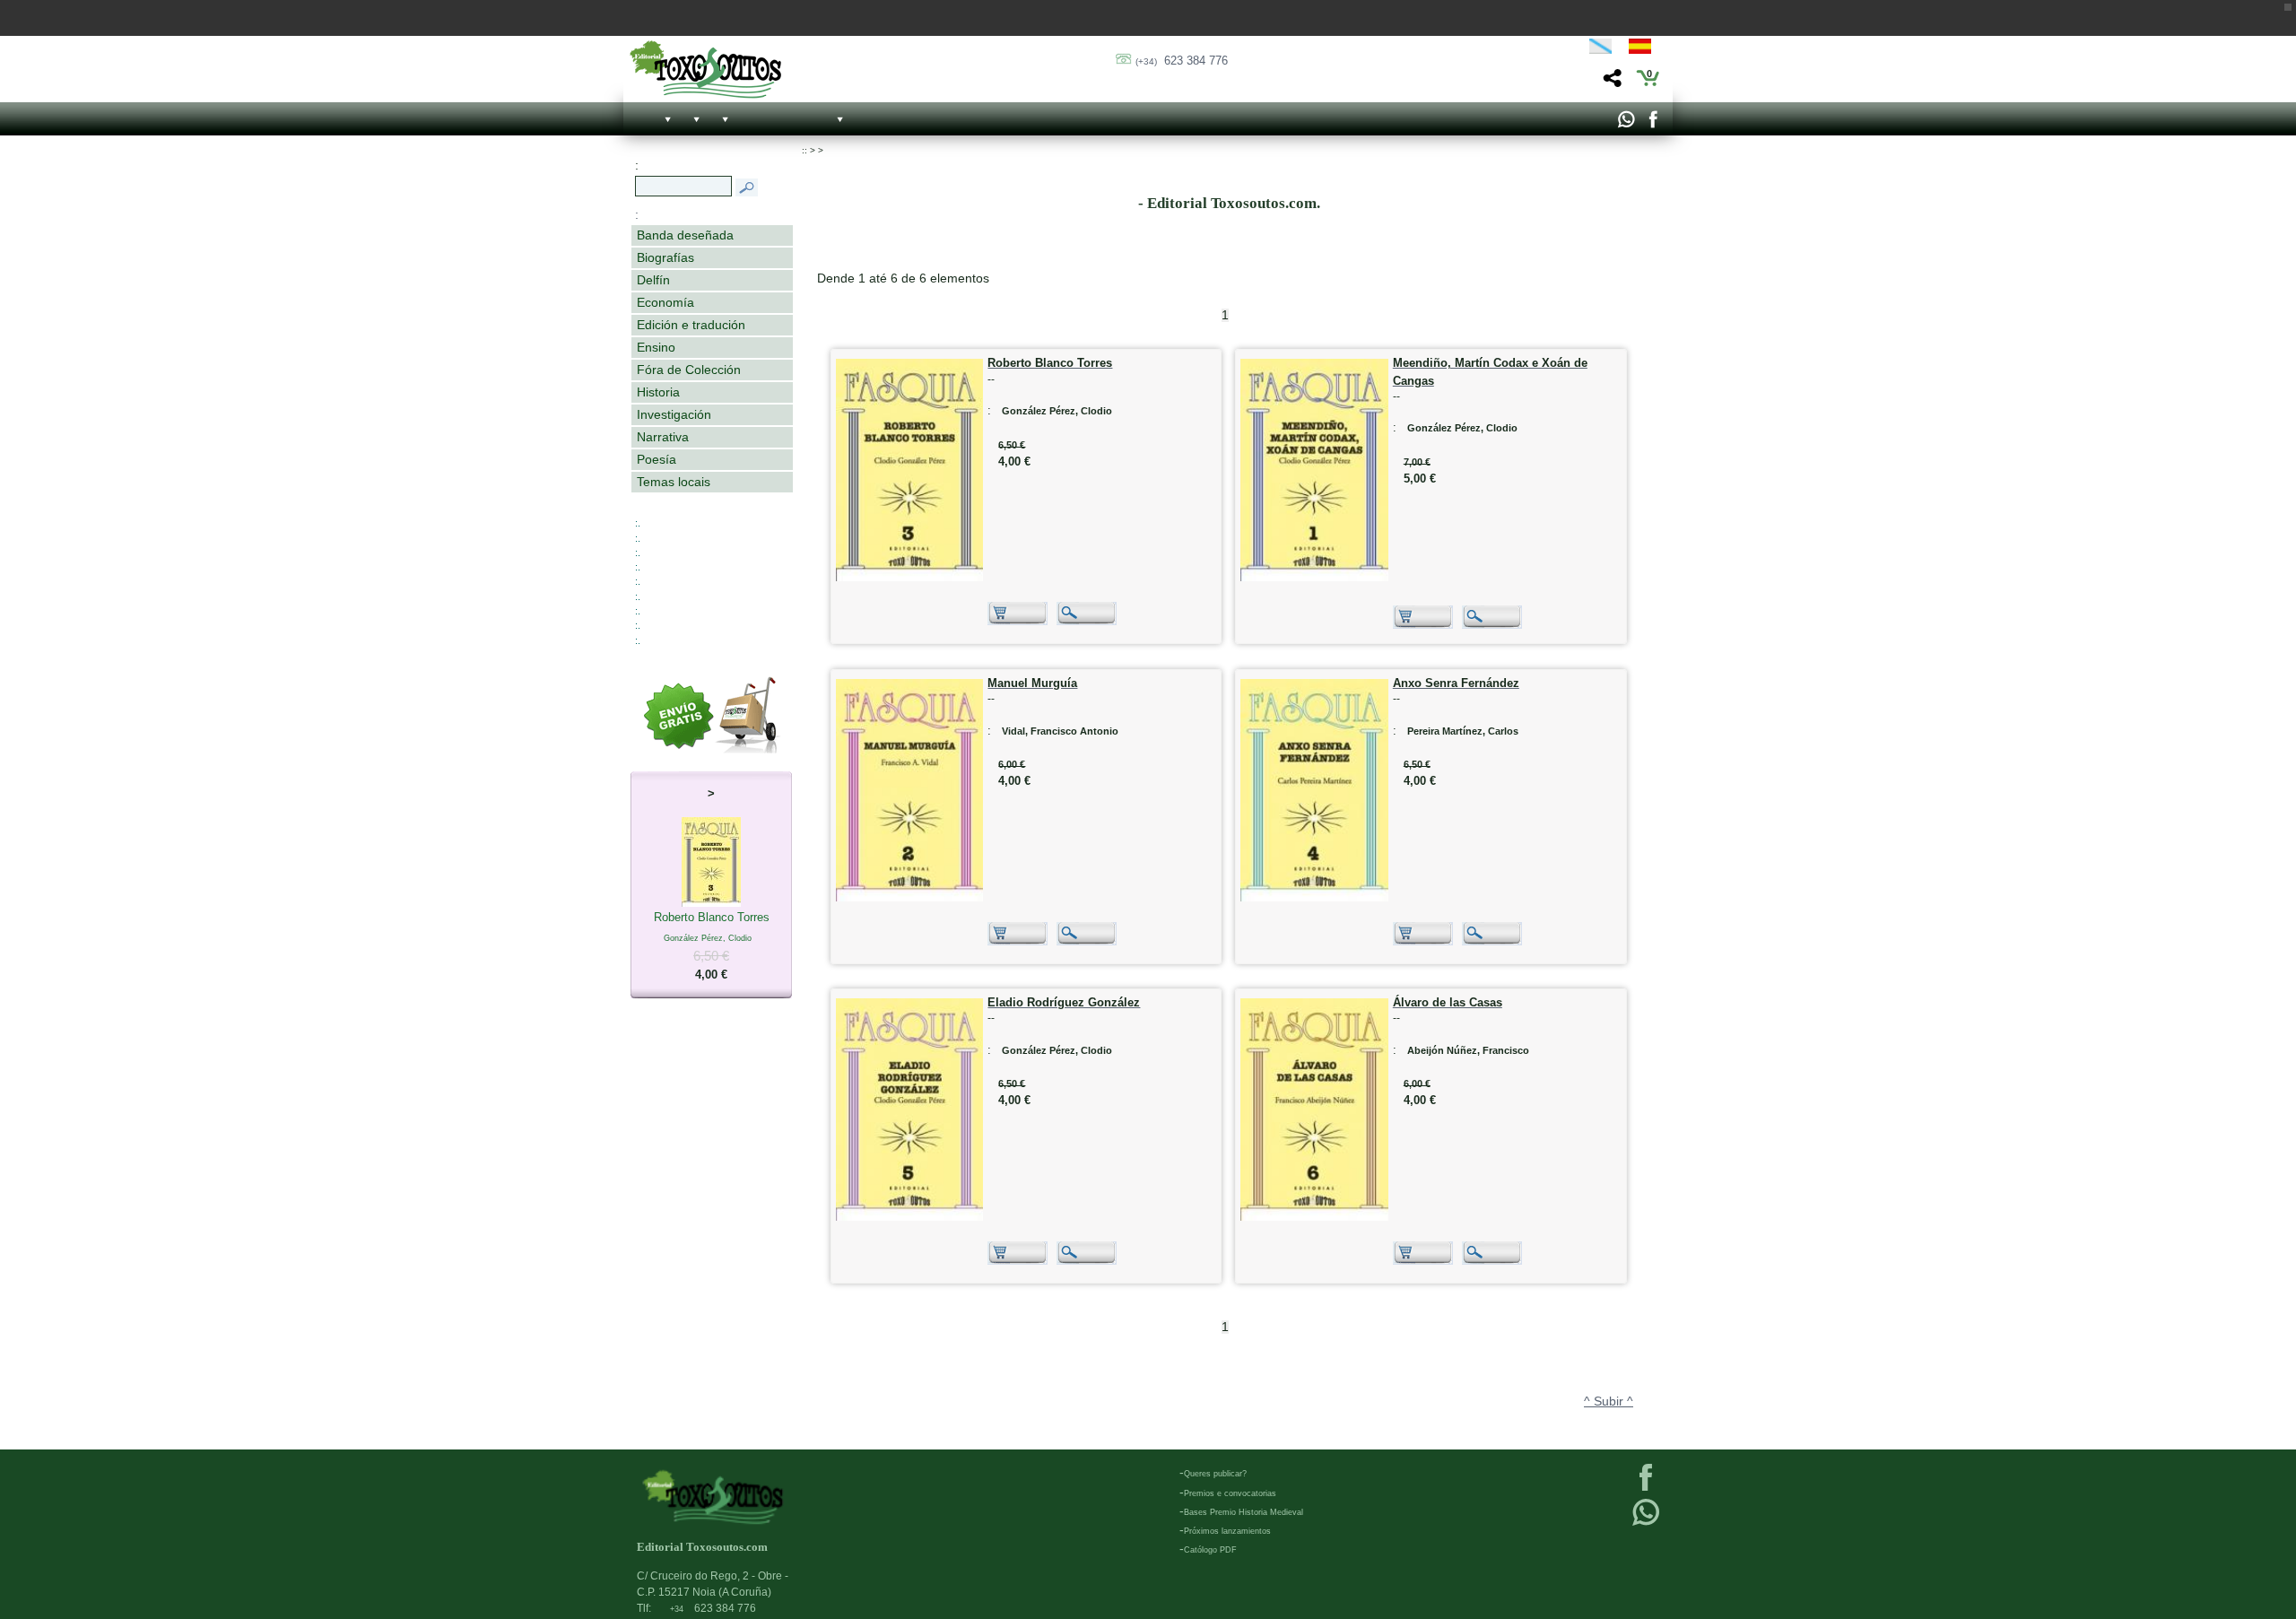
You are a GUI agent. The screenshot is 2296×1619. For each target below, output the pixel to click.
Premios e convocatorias (1230, 1493)
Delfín (653, 280)
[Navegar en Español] (1645, 49)
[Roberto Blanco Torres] (910, 577)
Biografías (665, 257)
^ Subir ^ (1609, 1401)
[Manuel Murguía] (910, 897)
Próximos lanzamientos (1227, 1531)
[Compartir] (1610, 83)
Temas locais (674, 482)
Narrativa (663, 437)
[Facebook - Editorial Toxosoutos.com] (1652, 124)
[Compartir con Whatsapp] (1626, 124)
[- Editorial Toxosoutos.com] (705, 70)
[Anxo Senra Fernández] (1314, 897)
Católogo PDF (1210, 1550)
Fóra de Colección (689, 370)
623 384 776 (1182, 61)
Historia (658, 392)
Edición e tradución (691, 325)
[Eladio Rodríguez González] (910, 1217)
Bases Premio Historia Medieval (1244, 1512)
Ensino (656, 347)
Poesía (657, 459)
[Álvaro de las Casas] (1314, 1217)
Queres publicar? (1215, 1474)
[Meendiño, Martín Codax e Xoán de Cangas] (1314, 577)
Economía (665, 302)
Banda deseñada (685, 235)
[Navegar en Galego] (1600, 49)
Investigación (674, 414)
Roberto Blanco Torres (712, 946)
